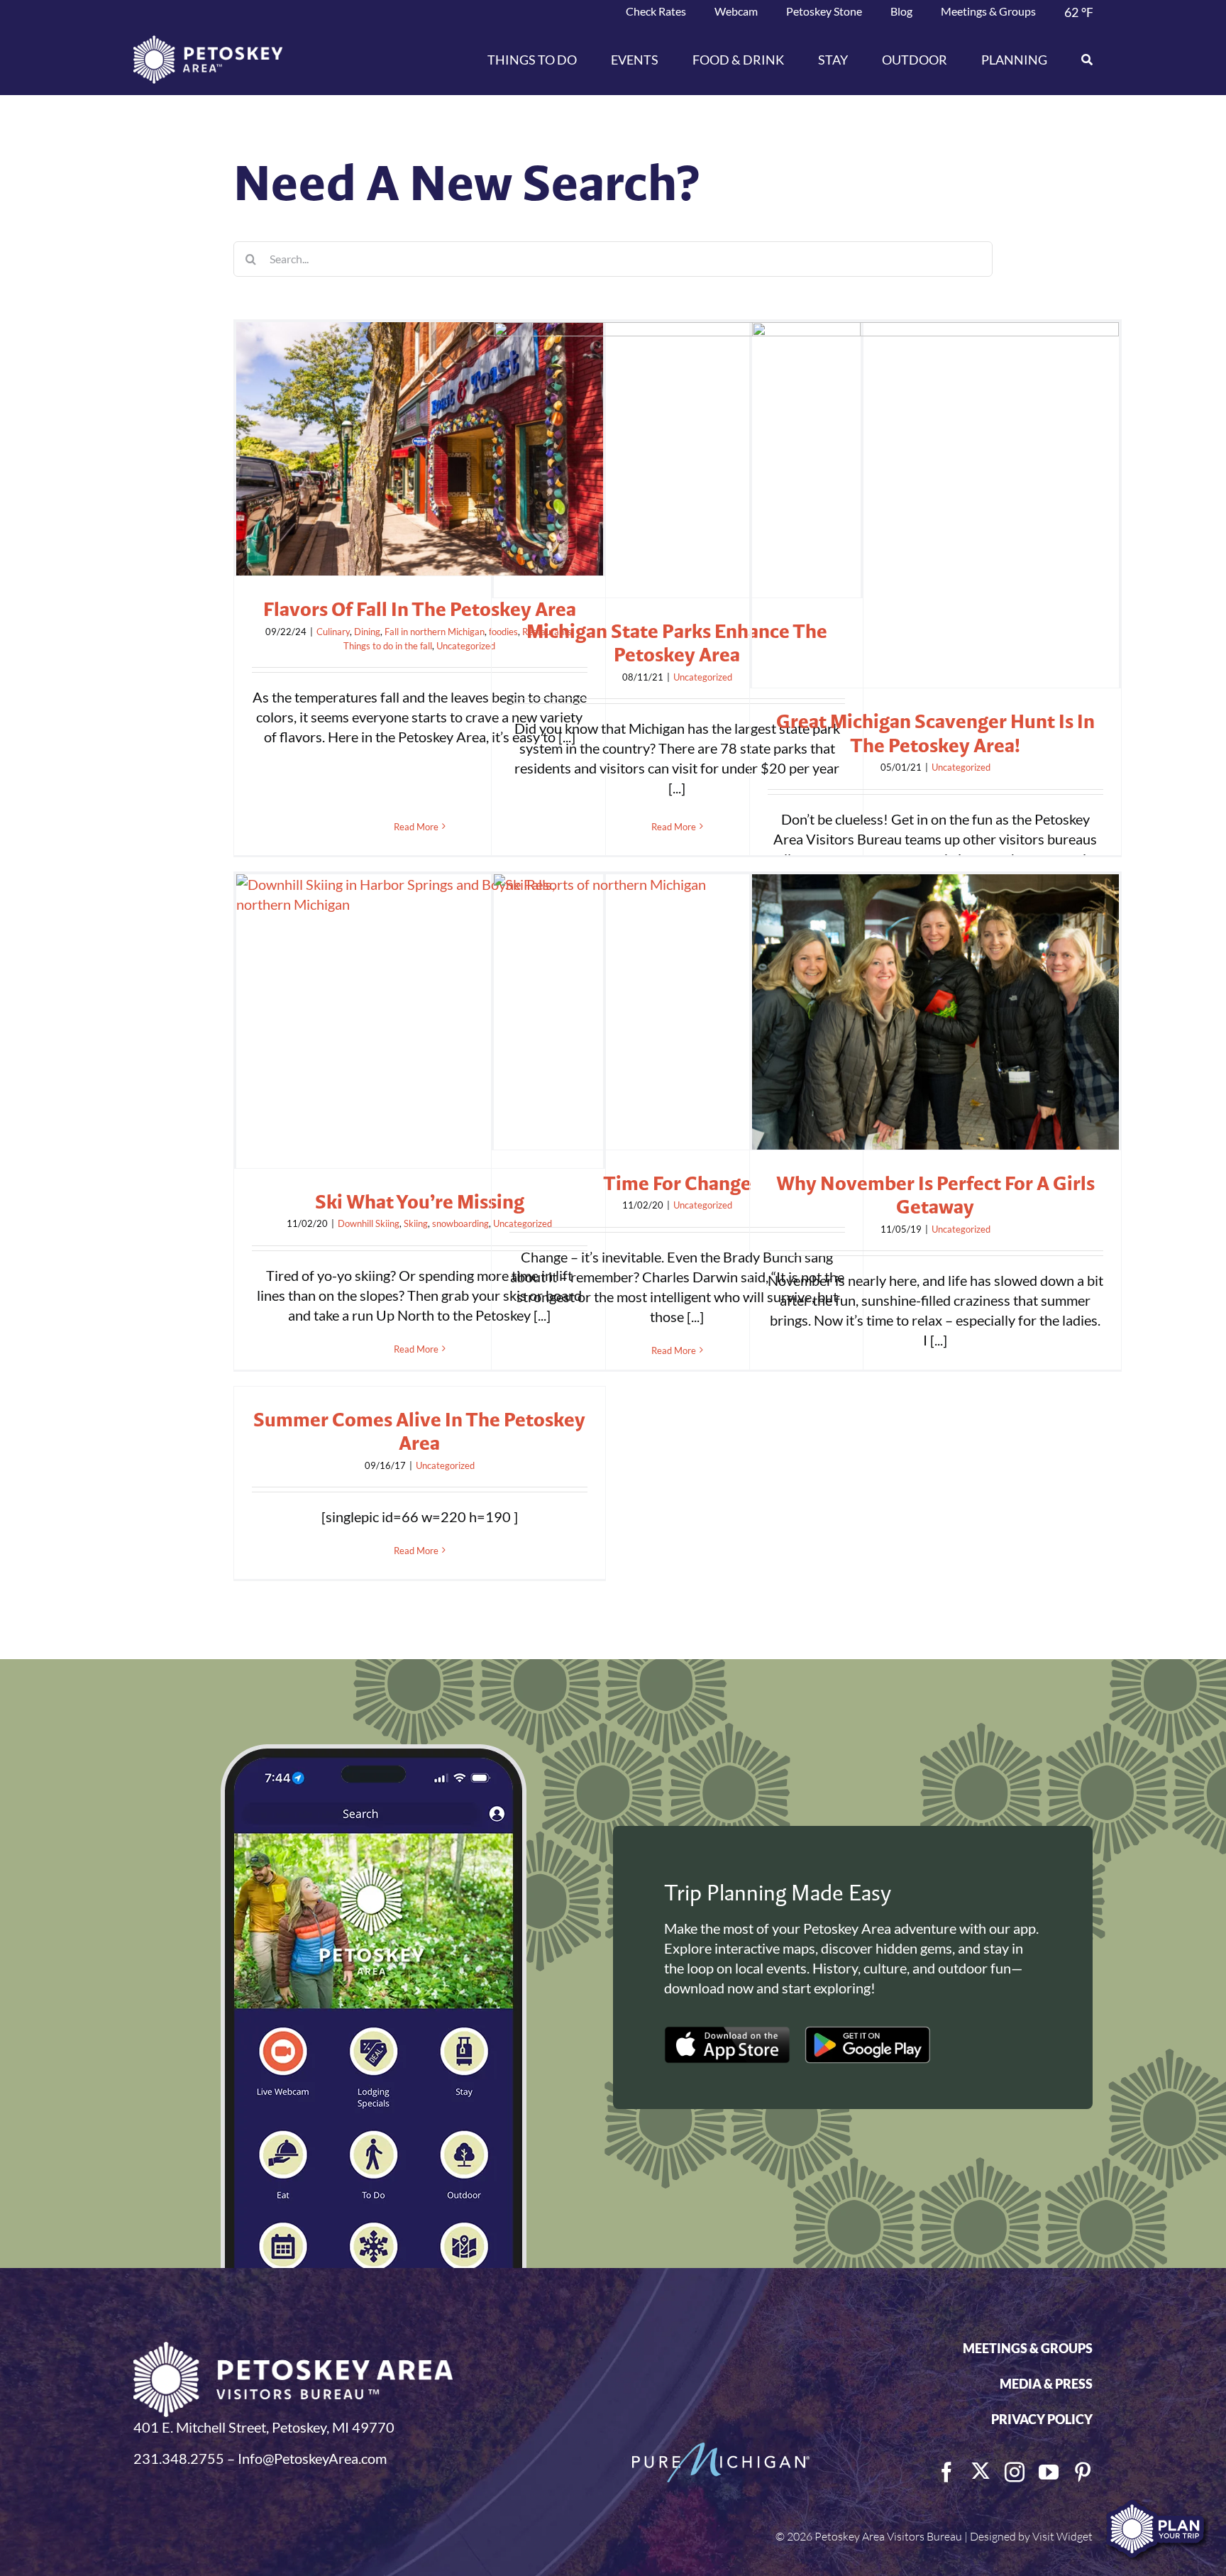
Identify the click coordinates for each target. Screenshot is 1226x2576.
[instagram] (1015, 2472)
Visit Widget (1062, 2536)
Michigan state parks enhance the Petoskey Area (677, 643)
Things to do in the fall (388, 646)
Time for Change (677, 1183)
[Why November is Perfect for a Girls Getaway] (935, 1012)
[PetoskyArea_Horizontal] (208, 43)
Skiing (416, 1223)
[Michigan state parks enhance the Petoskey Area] (677, 460)
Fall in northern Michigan (435, 632)
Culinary (333, 632)
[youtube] (1049, 2472)
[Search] (1078, 60)
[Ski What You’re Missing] (420, 1021)
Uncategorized (466, 646)
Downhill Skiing (369, 1223)
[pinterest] (1083, 2472)
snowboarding (460, 1223)
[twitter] (981, 2471)
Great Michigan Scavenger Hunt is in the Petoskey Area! (935, 733)
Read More (416, 827)
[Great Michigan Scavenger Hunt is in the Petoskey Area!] (935, 505)
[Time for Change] (677, 1012)
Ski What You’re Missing (420, 1201)
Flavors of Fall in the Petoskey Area (420, 609)
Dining (367, 632)
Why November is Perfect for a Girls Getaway (935, 1195)
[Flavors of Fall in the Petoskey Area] (420, 449)
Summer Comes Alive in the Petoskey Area (419, 1431)
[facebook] (946, 2472)
